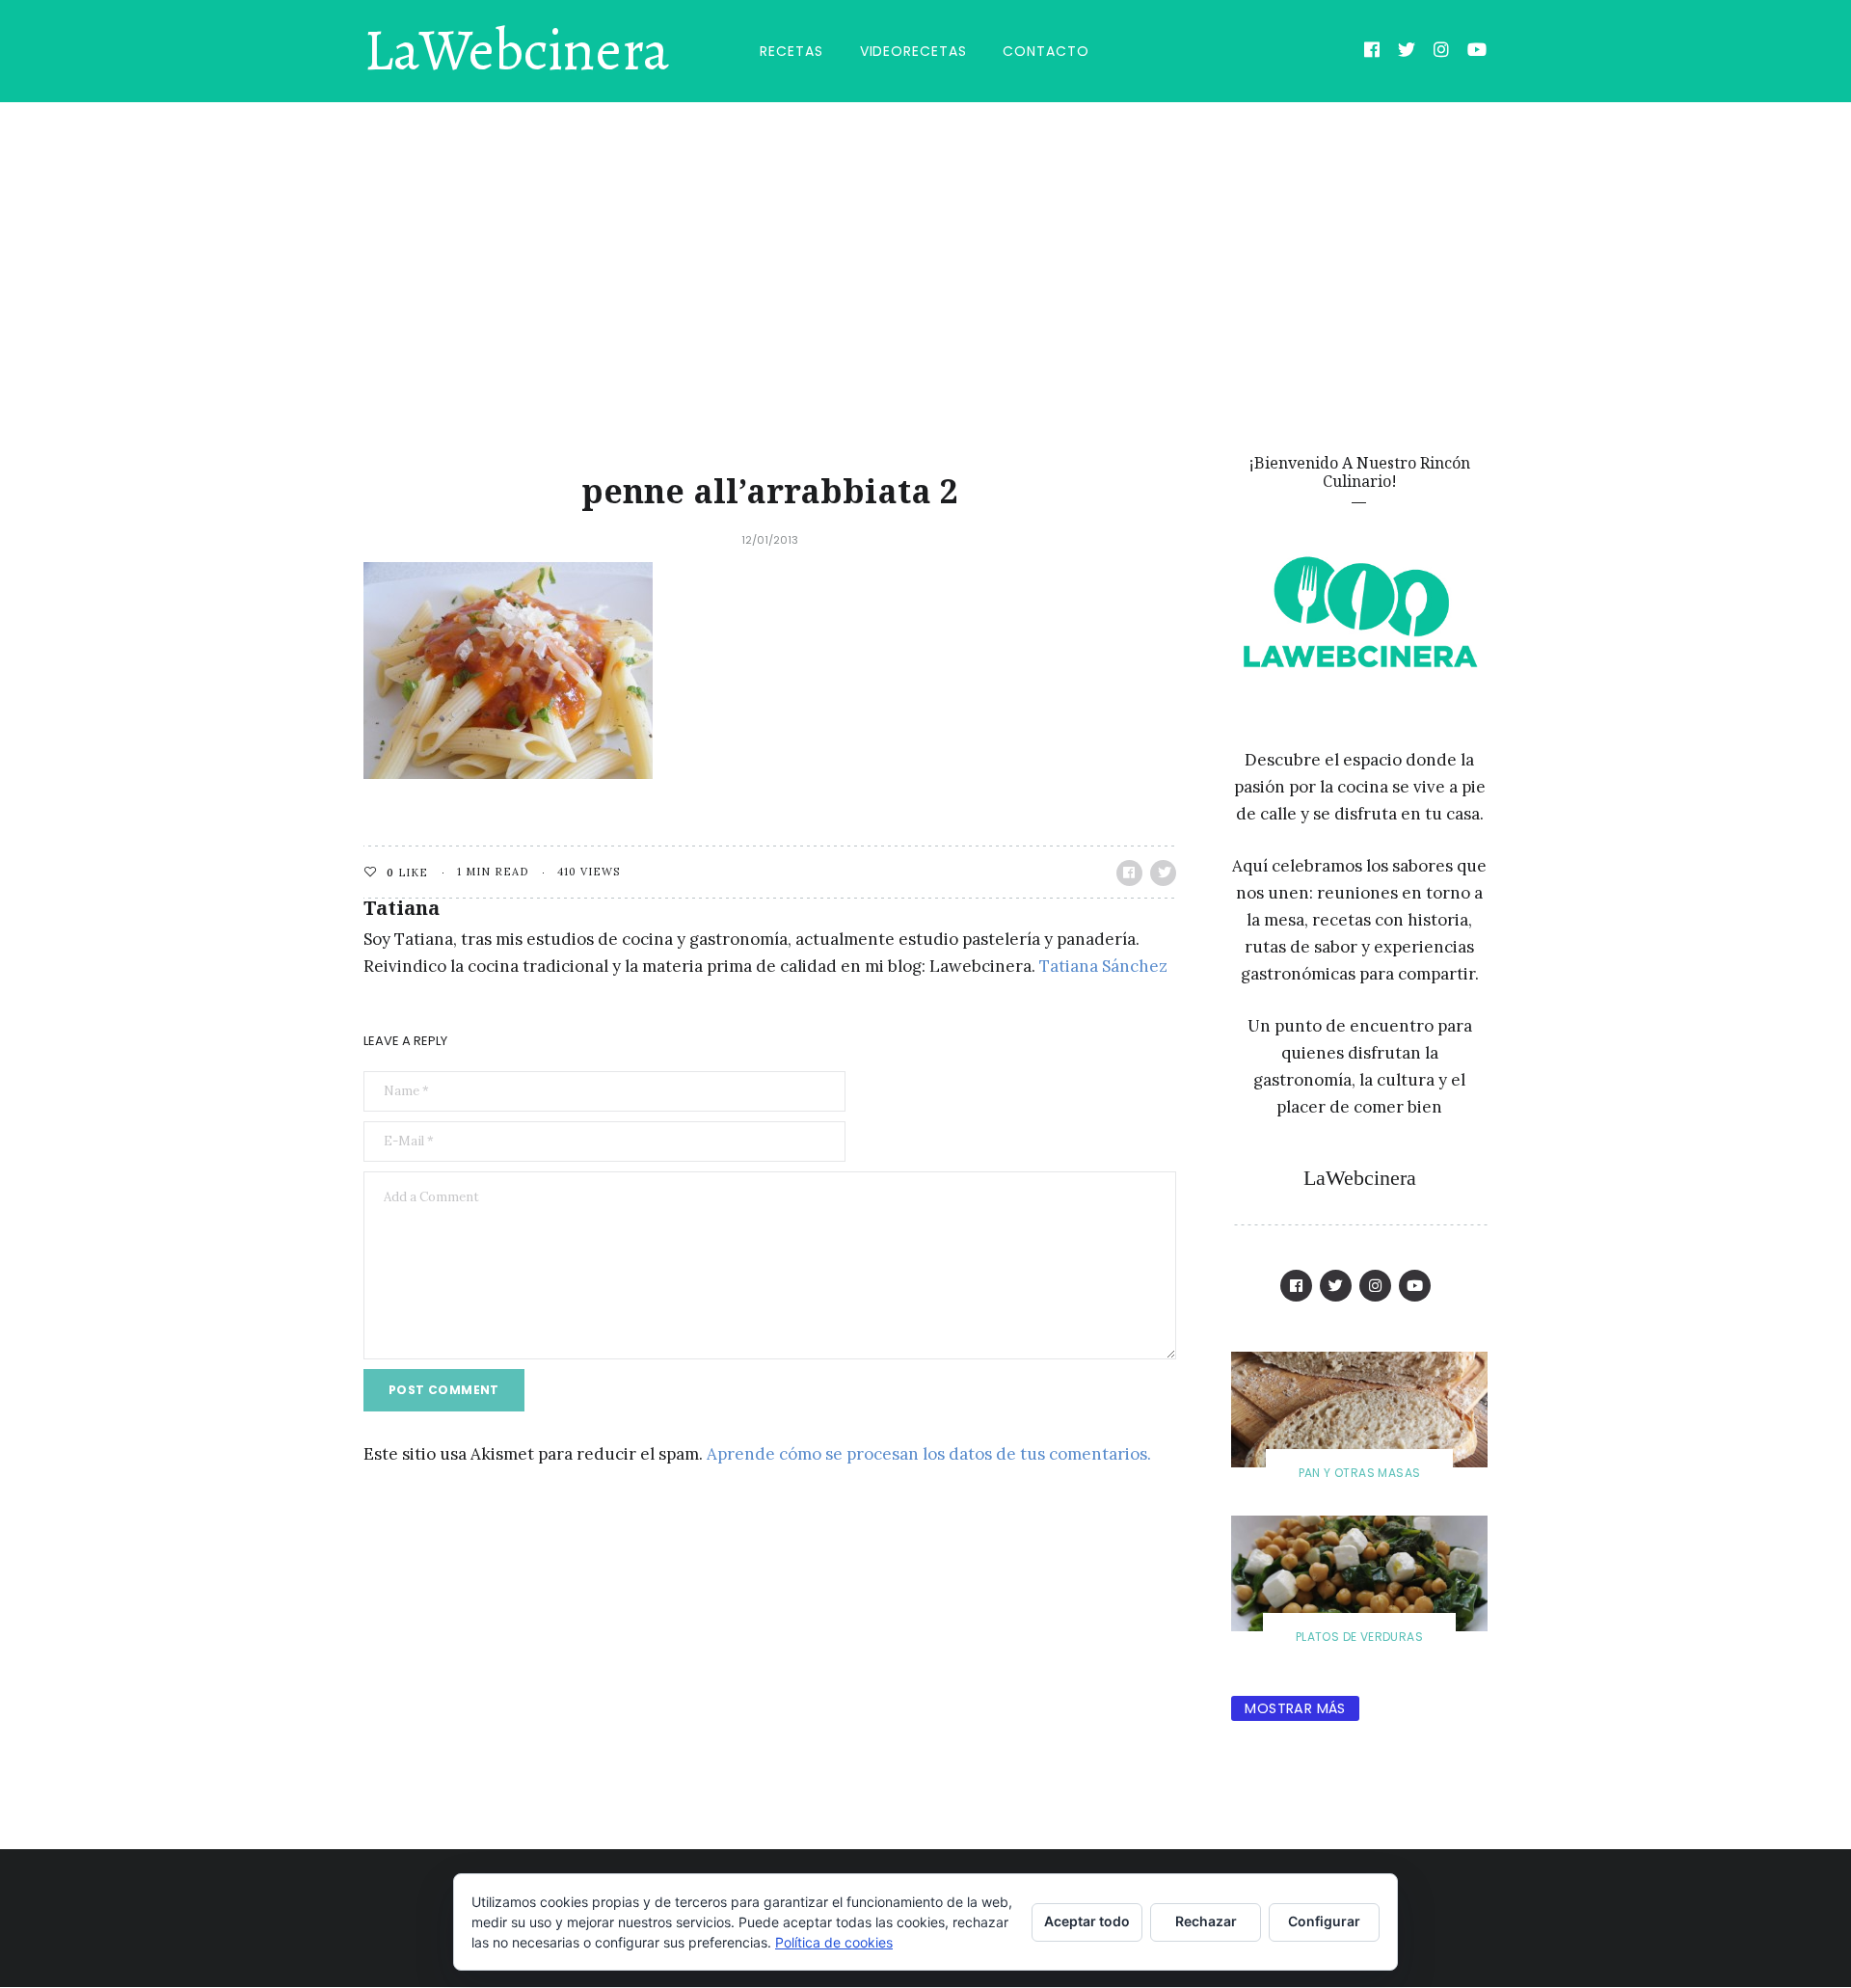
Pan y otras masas (1360, 1473)
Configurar (1324, 1921)
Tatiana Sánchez (1103, 966)
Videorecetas (913, 51)
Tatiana (402, 908)
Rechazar (1206, 1921)
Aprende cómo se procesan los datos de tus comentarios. (929, 1454)
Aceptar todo (1087, 1921)
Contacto (1046, 51)
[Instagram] (1442, 52)
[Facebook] (1372, 52)
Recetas (791, 51)
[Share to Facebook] (1129, 873)
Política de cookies (834, 1942)
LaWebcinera (516, 51)
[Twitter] (1407, 52)
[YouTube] (1477, 52)
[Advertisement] (925, 247)
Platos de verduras (1359, 1637)
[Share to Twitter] (1163, 873)
